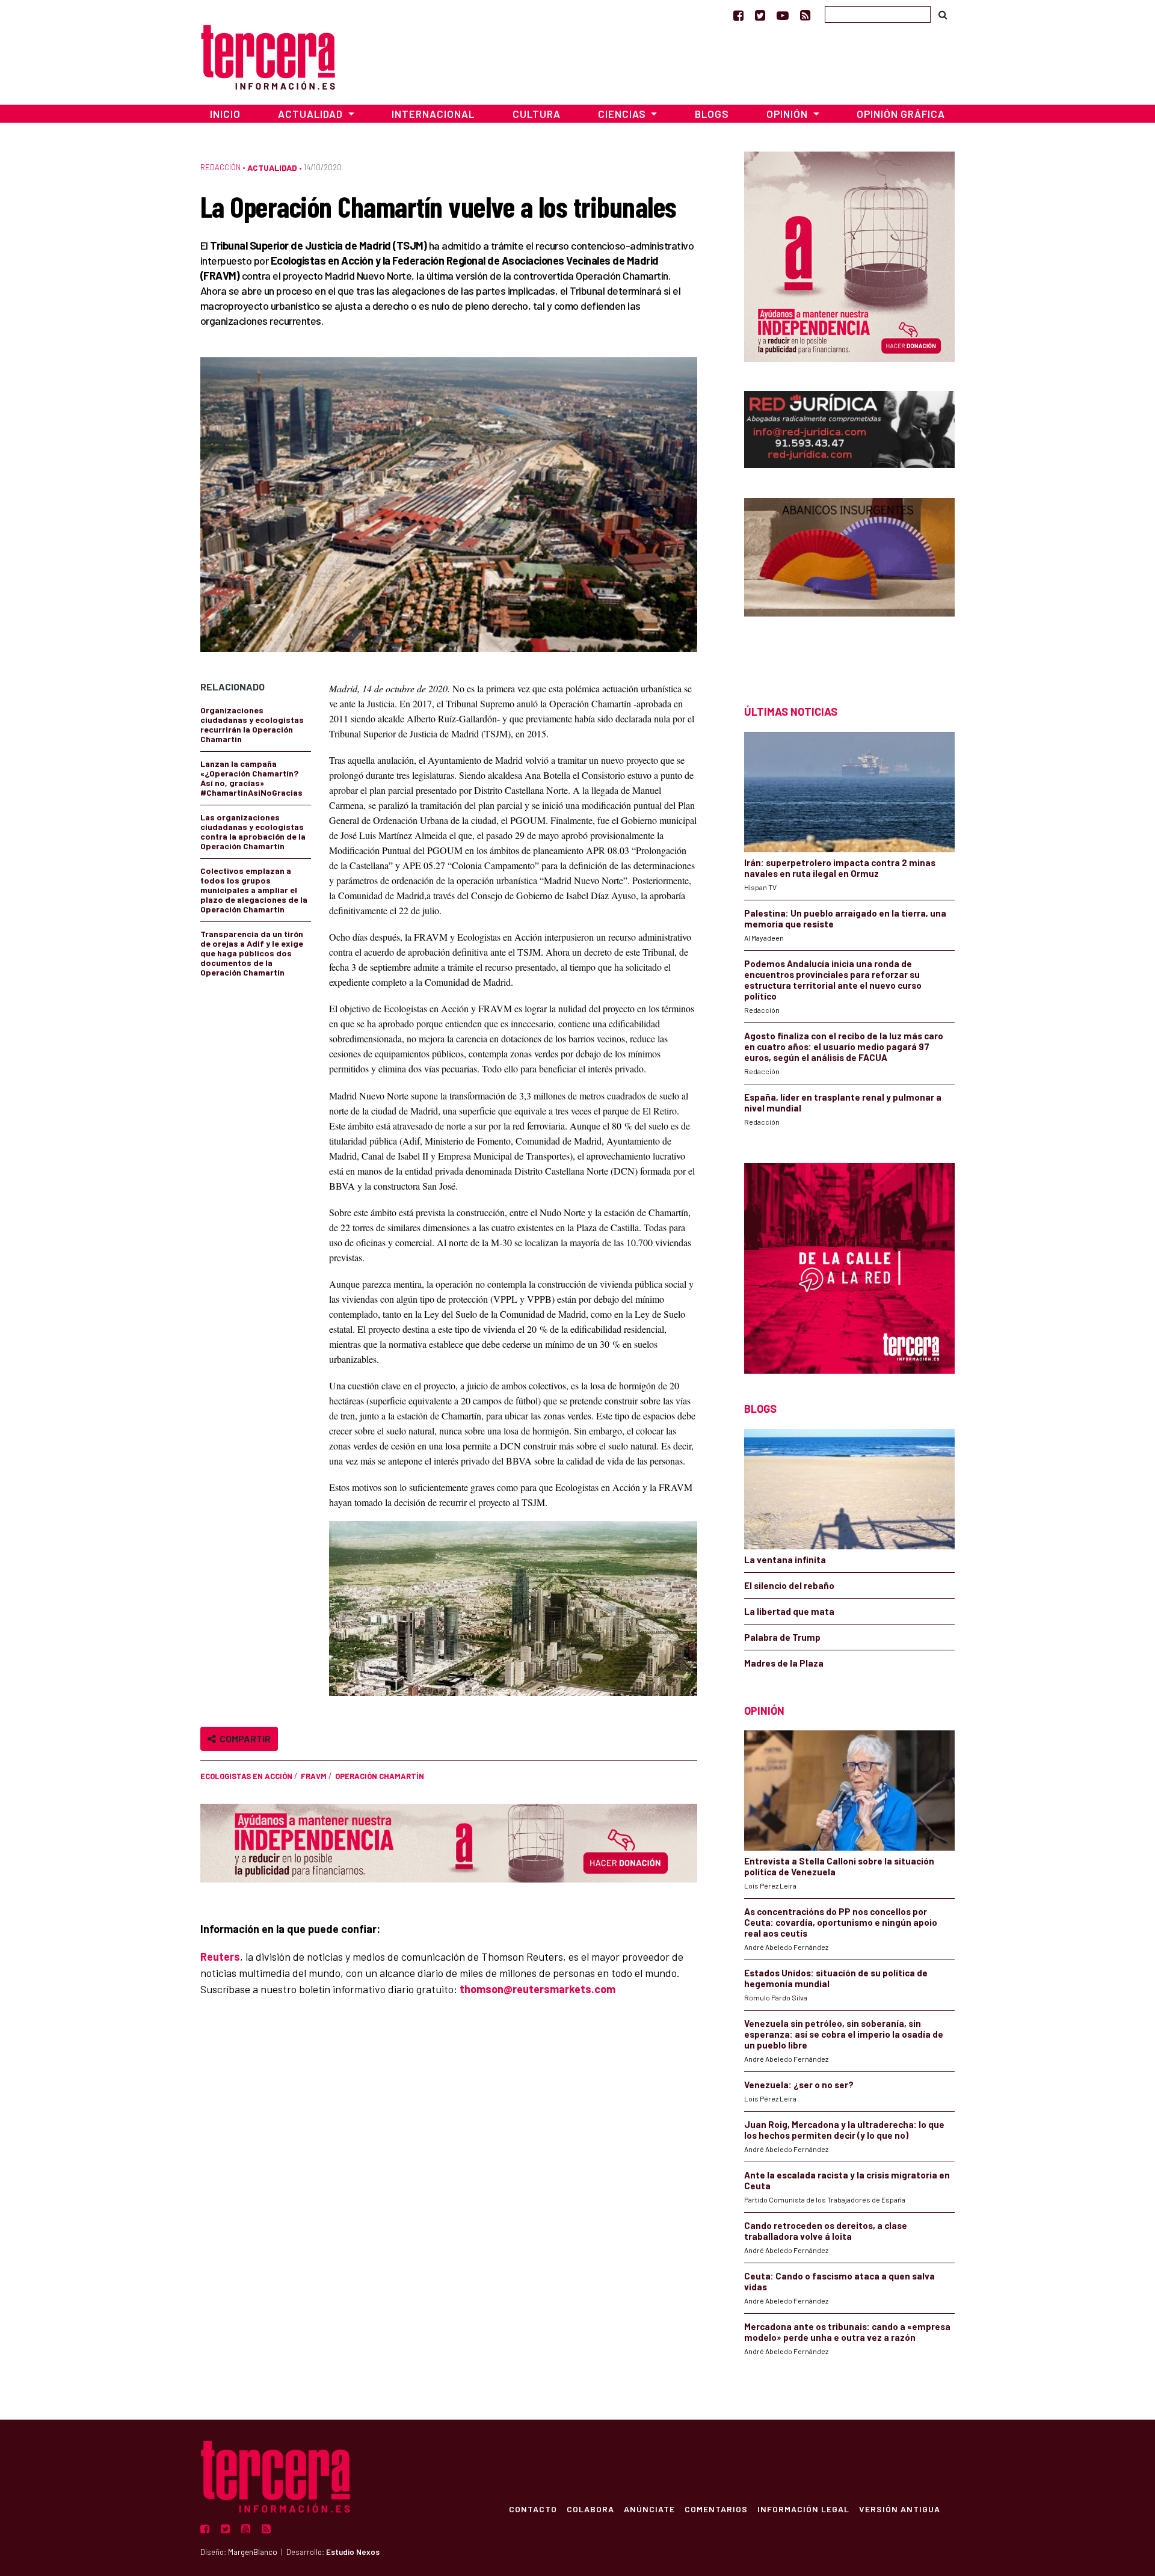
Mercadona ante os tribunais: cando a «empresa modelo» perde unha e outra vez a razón (847, 2332)
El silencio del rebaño (789, 1585)
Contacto (533, 2509)
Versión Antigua (900, 2509)
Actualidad (272, 168)
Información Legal (803, 2509)
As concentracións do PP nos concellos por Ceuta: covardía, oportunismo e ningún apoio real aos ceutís (841, 1922)
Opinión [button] (788, 114)
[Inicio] (268, 56)
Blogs (712, 114)
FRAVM (314, 1776)
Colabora (590, 2509)
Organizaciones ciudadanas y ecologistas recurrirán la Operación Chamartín (252, 724)
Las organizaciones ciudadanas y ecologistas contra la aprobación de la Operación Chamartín (253, 832)
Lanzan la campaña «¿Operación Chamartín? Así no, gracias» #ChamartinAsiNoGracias (251, 778)
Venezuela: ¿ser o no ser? (799, 2085)
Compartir (243, 1738)
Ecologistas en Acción (246, 1776)
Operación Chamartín (380, 1776)
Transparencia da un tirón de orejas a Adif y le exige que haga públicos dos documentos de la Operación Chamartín (252, 953)
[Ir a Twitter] (760, 15)
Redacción (220, 167)
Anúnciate (649, 2509)
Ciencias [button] (623, 114)
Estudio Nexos (353, 2552)
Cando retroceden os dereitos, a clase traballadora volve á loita (826, 2231)
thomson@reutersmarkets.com (537, 1989)
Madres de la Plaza (784, 1663)
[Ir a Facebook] (738, 15)
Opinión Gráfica (901, 114)
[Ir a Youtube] (783, 15)
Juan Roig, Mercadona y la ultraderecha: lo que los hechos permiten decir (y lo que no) (844, 2130)
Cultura (537, 114)
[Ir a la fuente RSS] (805, 15)
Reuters (220, 1957)
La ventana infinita (785, 1560)
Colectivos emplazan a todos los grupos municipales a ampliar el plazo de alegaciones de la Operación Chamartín (254, 890)
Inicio (225, 114)
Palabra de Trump (782, 1637)
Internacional (433, 114)
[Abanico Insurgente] (849, 580)
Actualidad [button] (312, 114)
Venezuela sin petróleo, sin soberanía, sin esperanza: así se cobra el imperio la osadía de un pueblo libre (844, 2034)
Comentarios (716, 2509)
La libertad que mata (789, 1611)
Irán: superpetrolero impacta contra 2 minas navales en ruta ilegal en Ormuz (840, 868)
